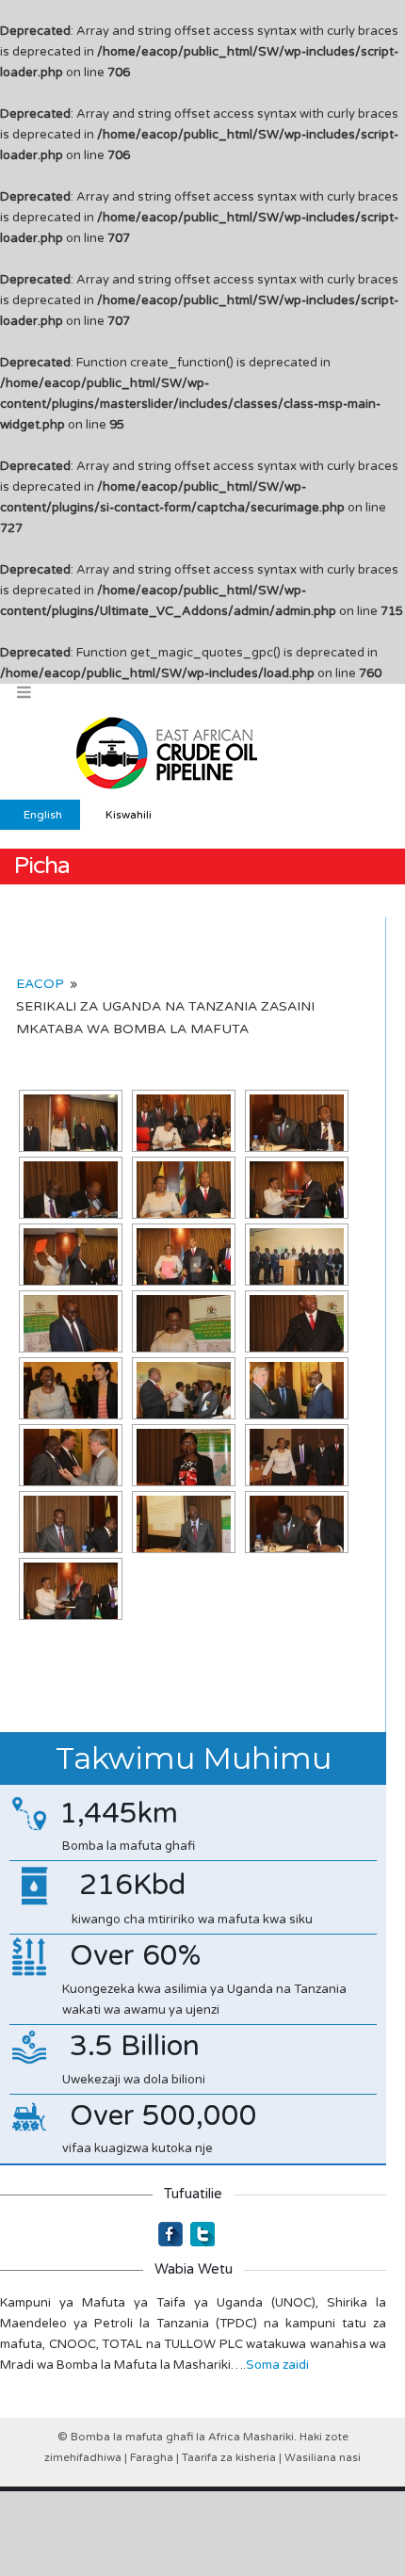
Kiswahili (129, 815)
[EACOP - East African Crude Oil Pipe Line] (170, 753)
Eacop (40, 984)
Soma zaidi (277, 2365)
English (43, 815)
